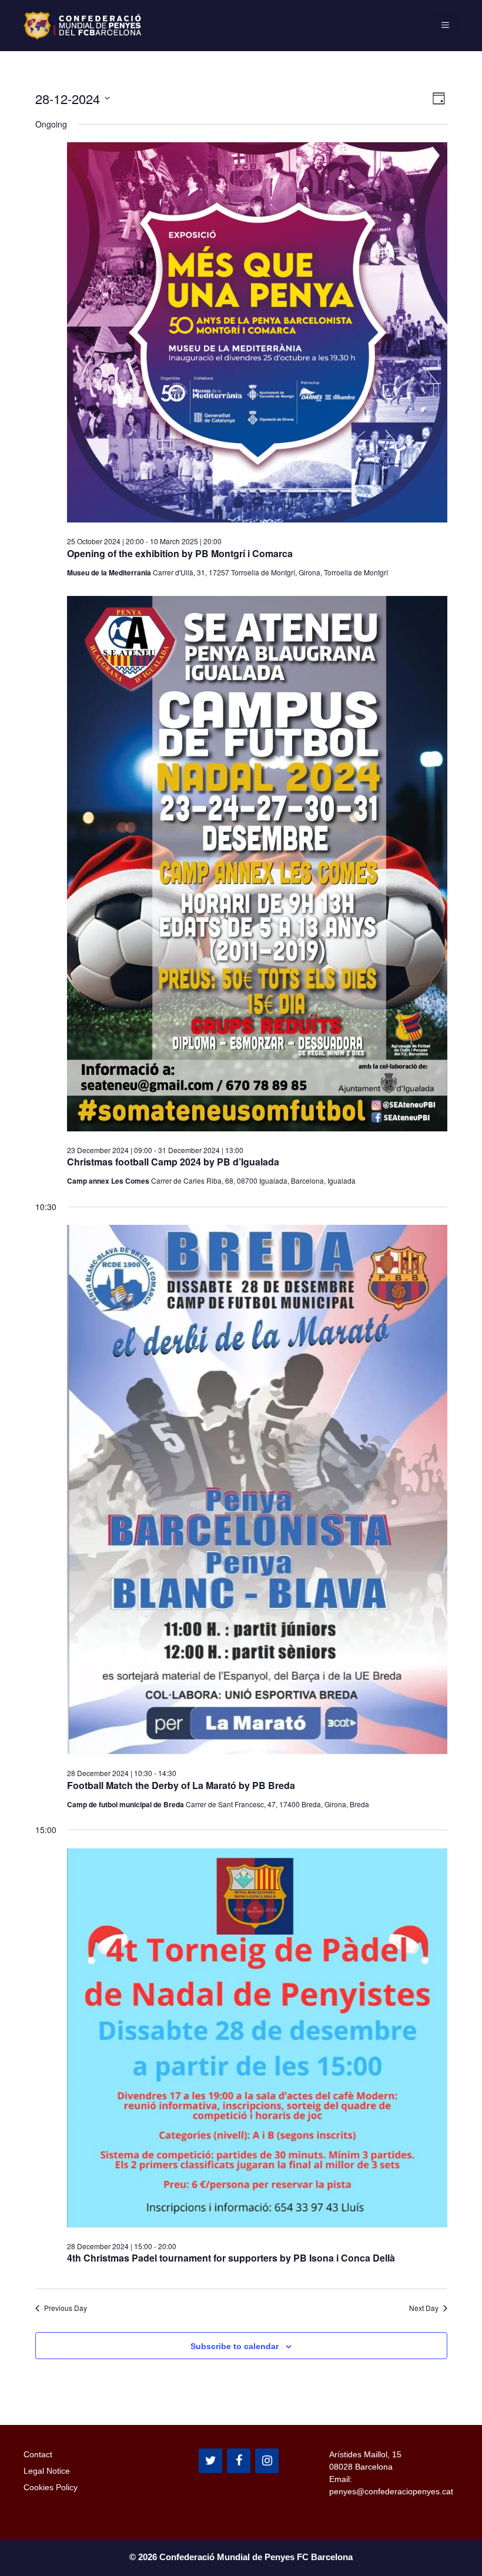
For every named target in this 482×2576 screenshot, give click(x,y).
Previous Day (66, 2308)
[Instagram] (267, 2461)
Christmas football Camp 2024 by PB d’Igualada (173, 1162)
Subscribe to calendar (235, 2346)
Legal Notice (47, 2471)
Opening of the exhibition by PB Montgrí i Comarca (180, 553)
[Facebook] (239, 2461)
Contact (38, 2454)
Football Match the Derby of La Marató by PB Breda (181, 1785)
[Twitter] (210, 2461)
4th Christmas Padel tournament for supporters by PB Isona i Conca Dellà (231, 2258)
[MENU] (445, 25)
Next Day (424, 2308)
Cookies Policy (51, 2487)
